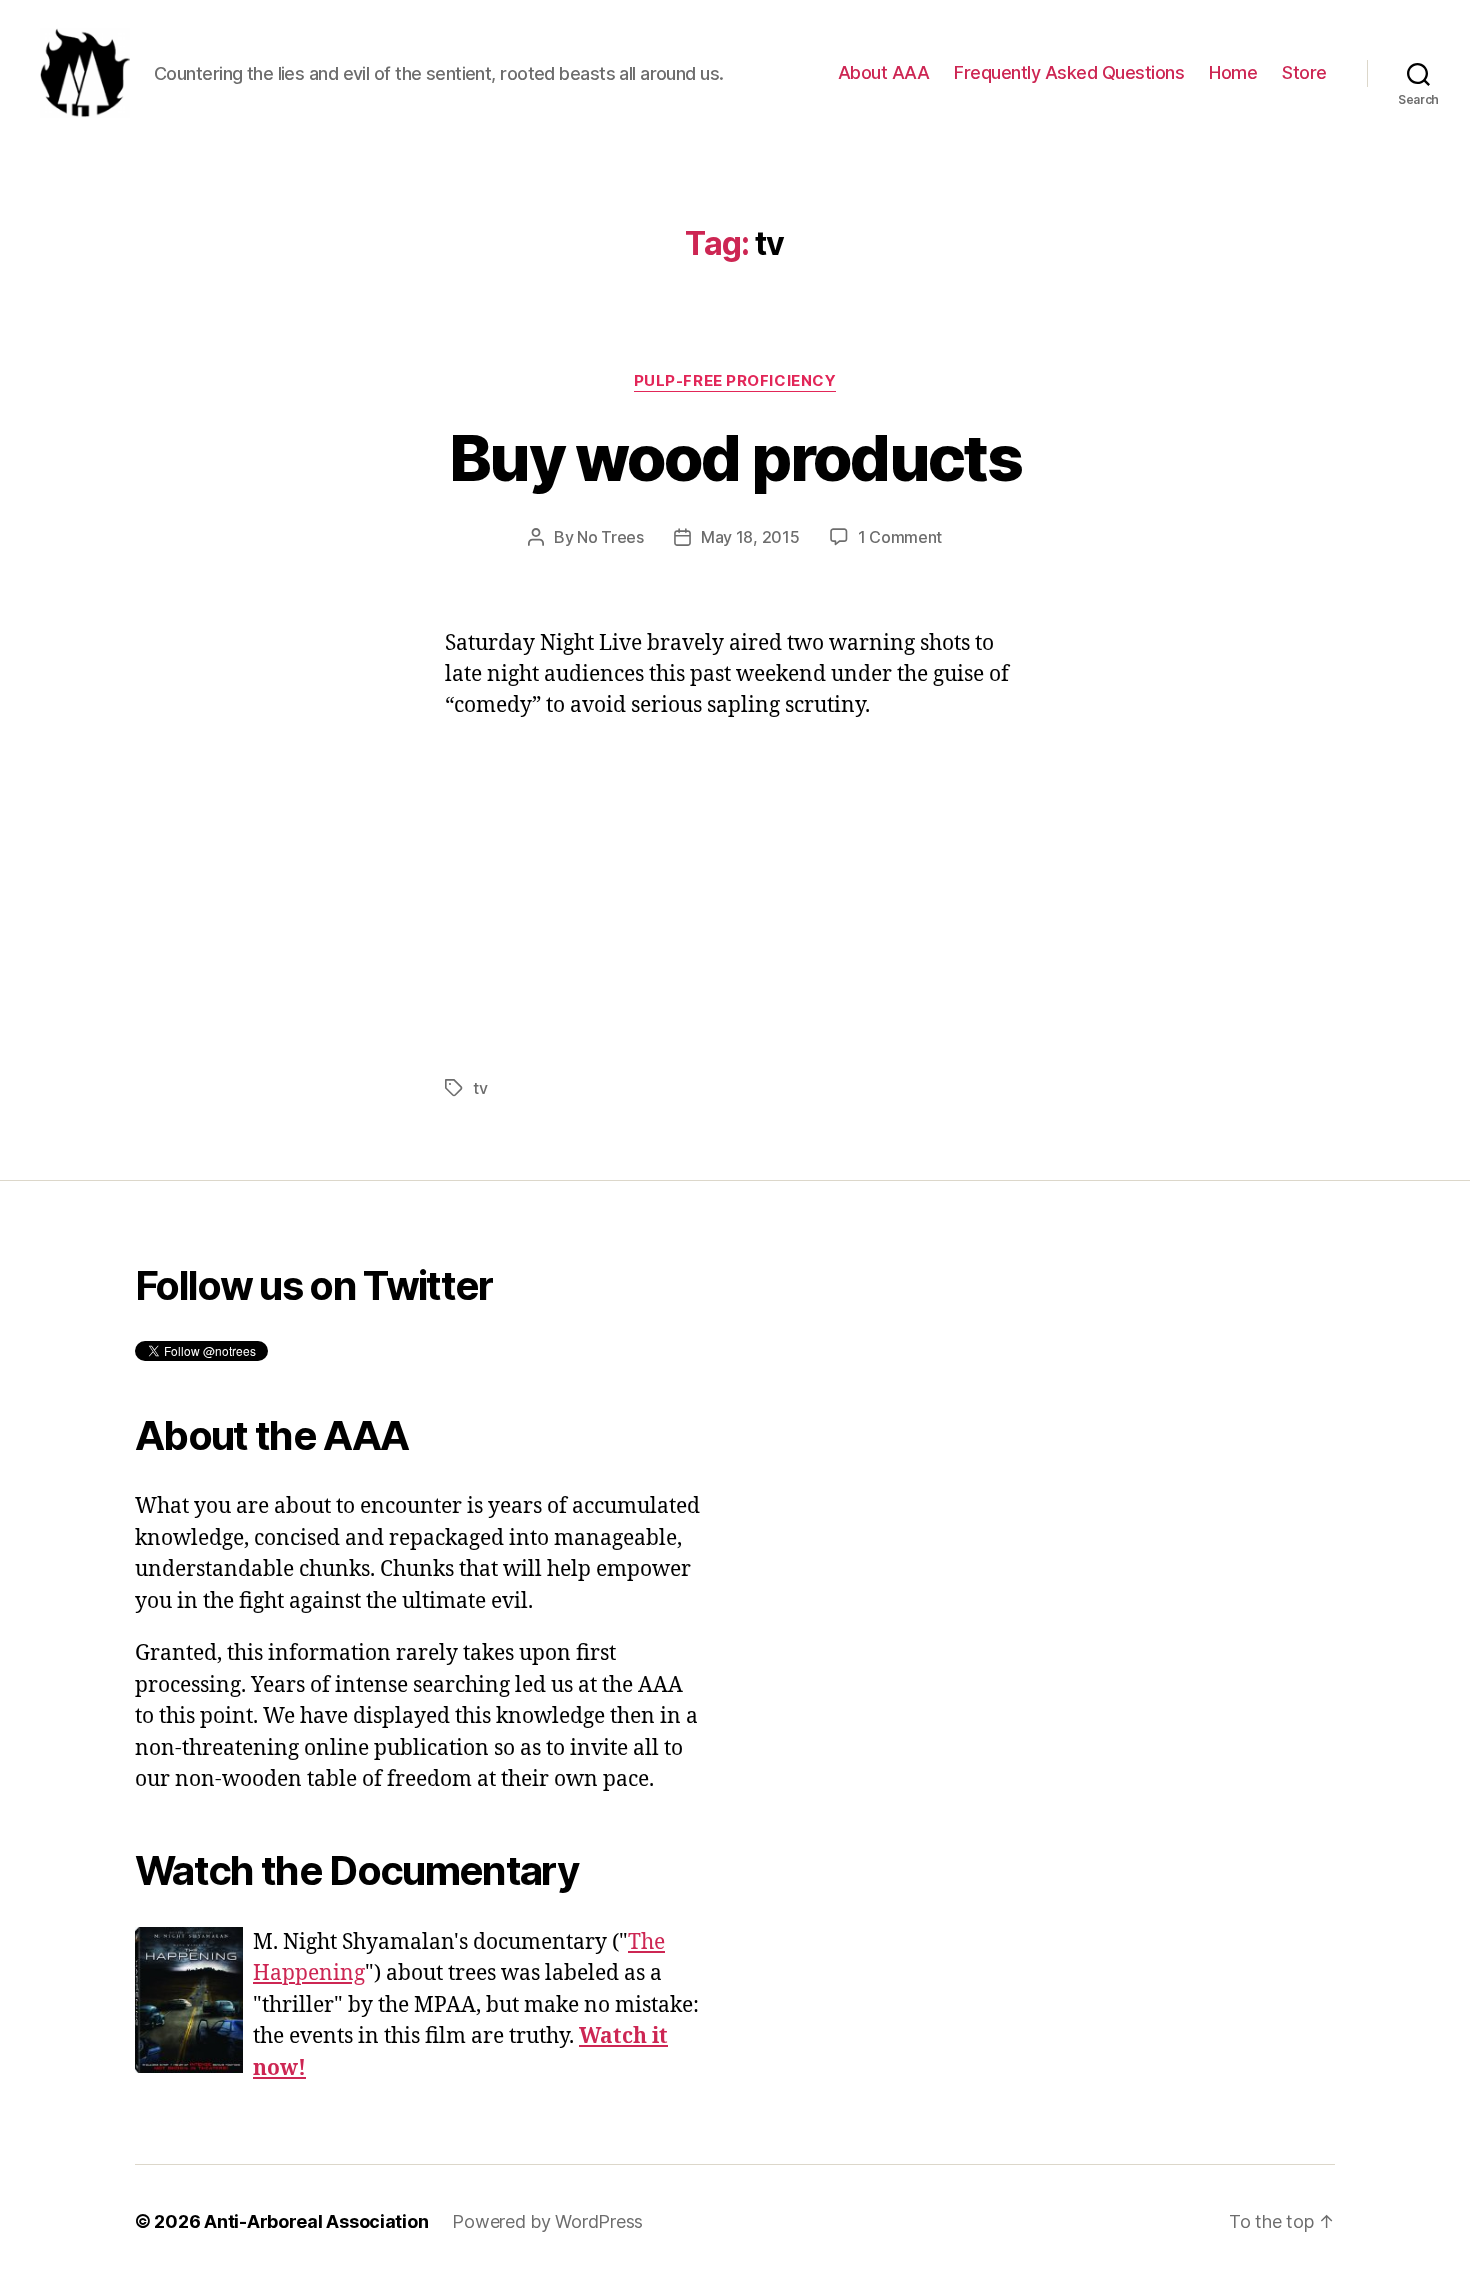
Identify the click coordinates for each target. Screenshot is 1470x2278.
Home (1233, 72)
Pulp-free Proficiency (735, 381)
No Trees (610, 537)
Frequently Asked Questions (1069, 72)
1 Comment (900, 537)
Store (1304, 72)
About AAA (884, 72)
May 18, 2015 (750, 537)
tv (480, 1088)
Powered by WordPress (547, 2221)
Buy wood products (735, 457)
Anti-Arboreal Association (316, 2221)
